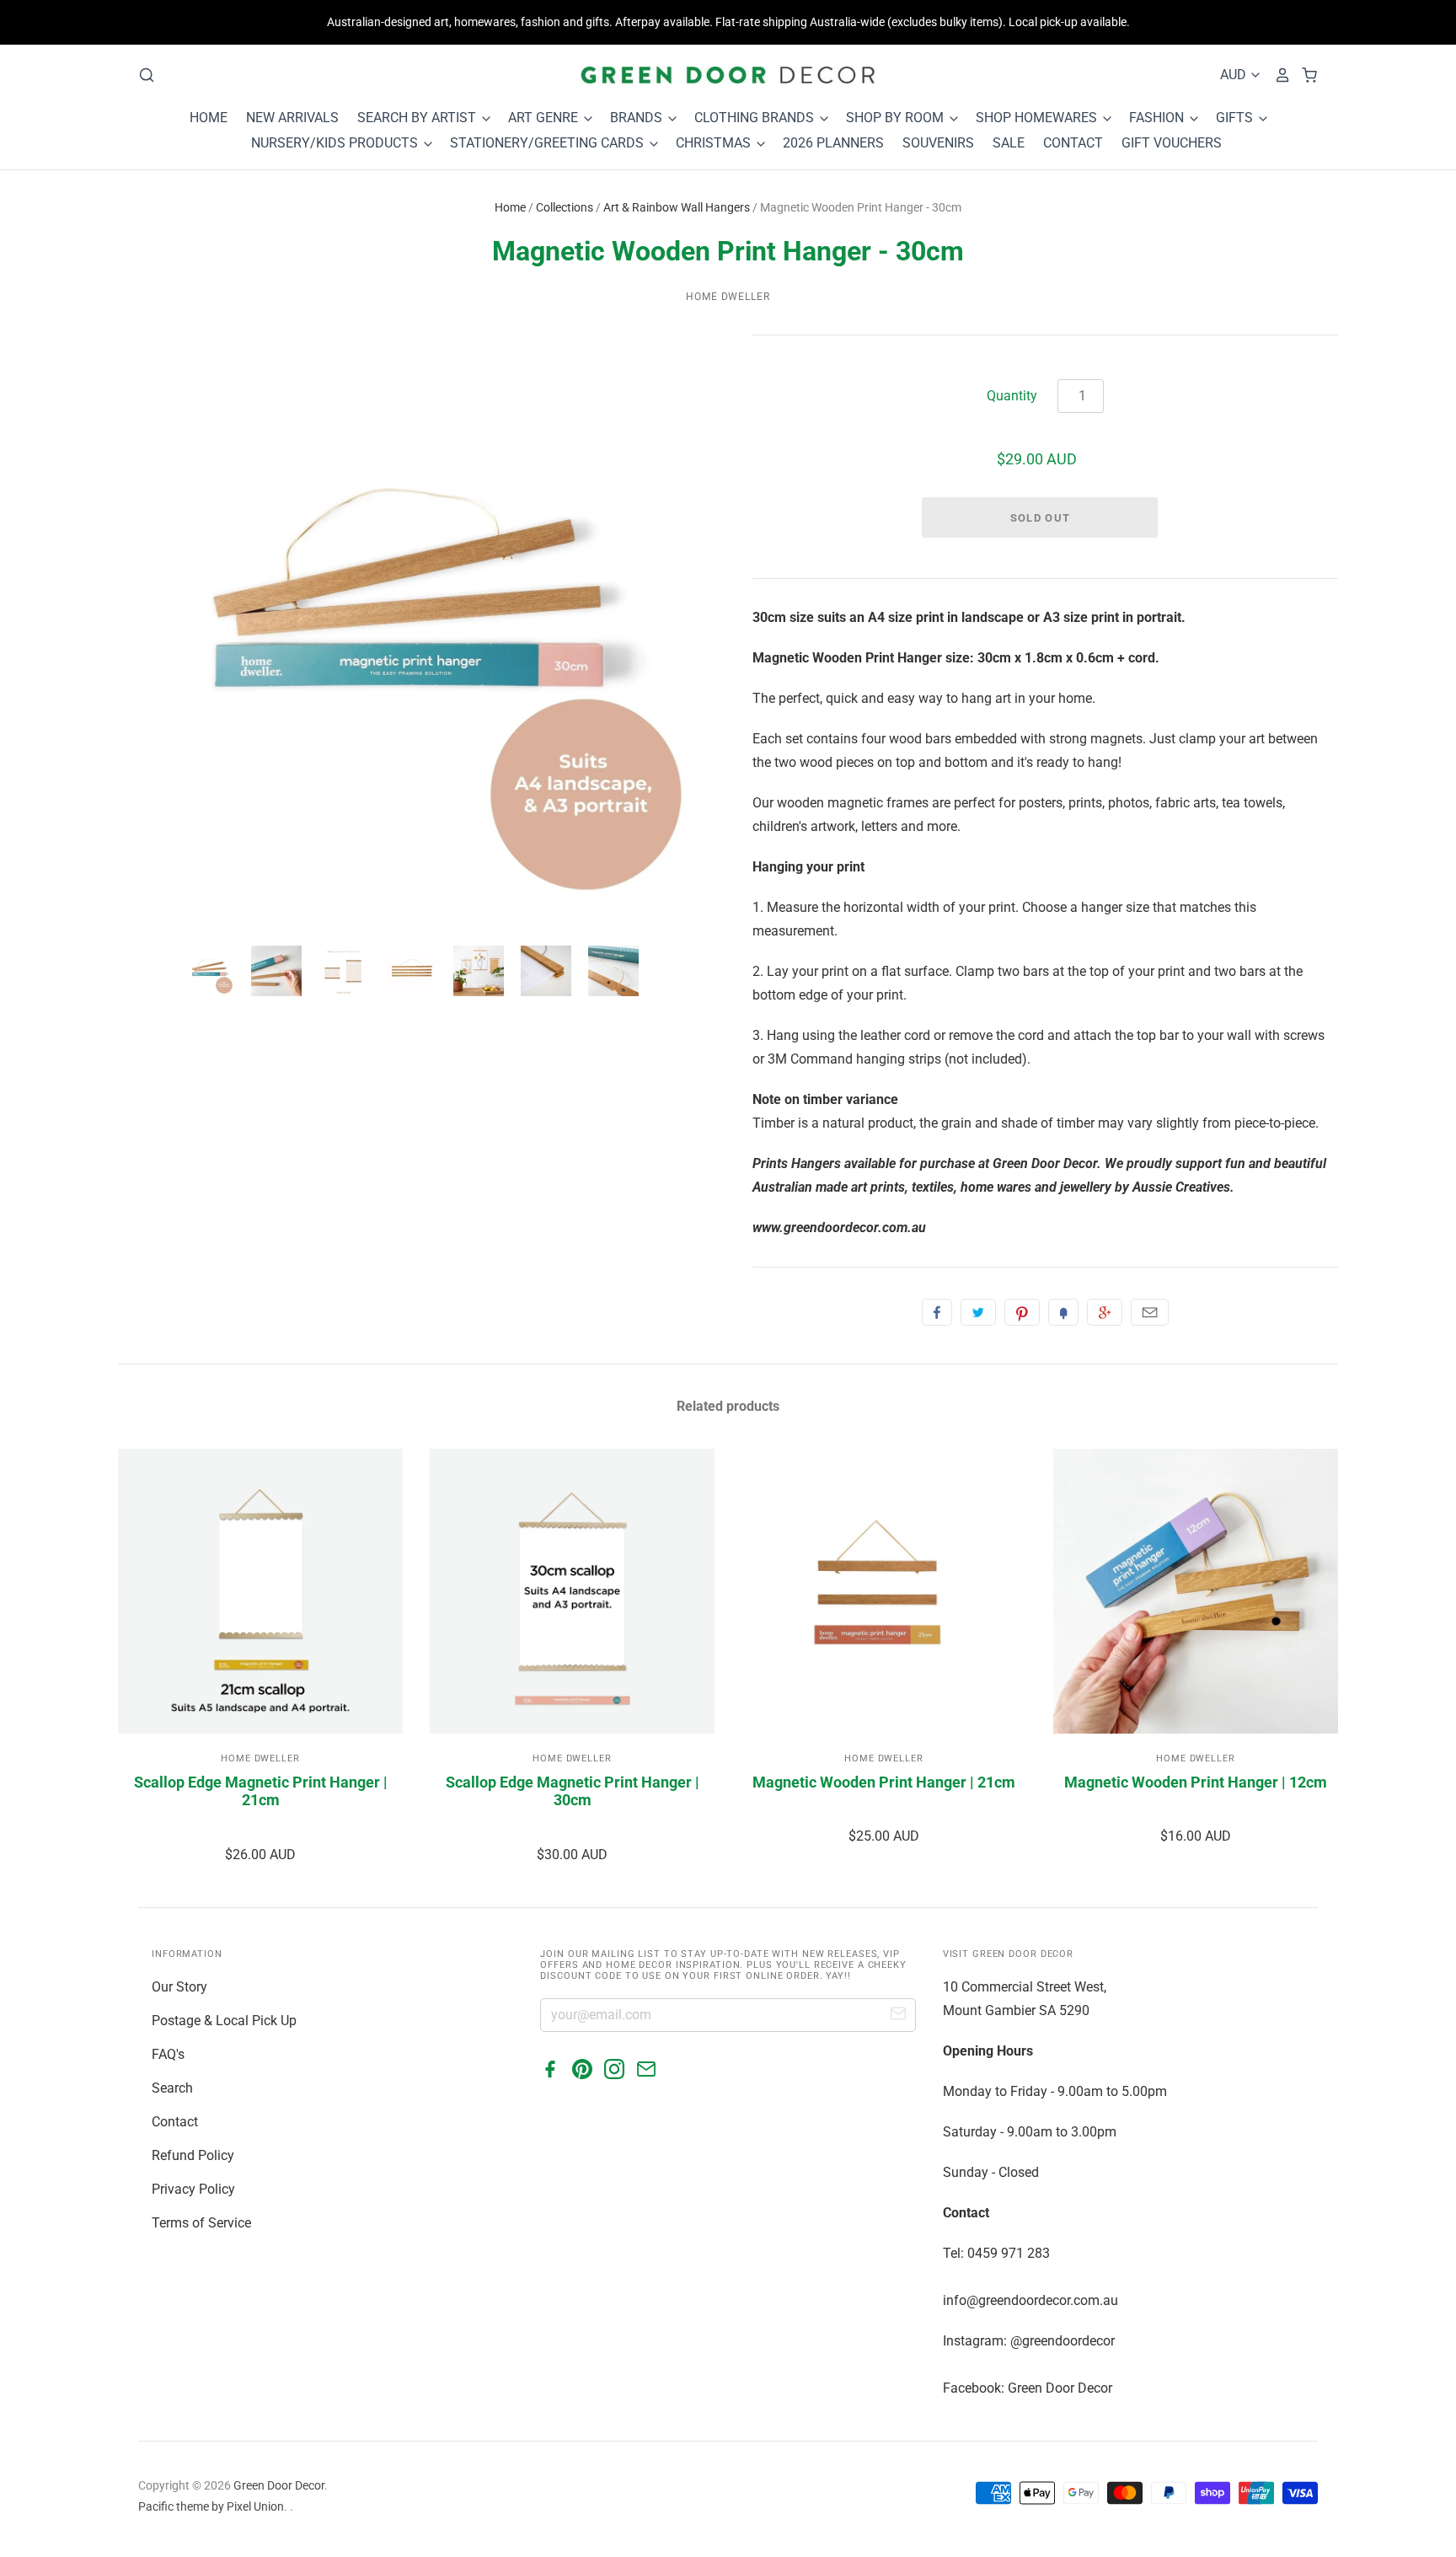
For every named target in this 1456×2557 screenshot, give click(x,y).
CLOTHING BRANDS (756, 118)
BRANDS (638, 118)
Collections (565, 207)
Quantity (1012, 396)
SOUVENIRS (938, 143)
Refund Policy (193, 2155)
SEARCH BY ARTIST (418, 118)
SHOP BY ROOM (897, 118)
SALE (1009, 143)
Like (937, 1312)
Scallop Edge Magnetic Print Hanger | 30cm (573, 1791)
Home (510, 207)
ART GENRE (545, 118)
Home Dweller (728, 297)
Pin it (1022, 1312)
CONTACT (1073, 143)
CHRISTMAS (715, 143)
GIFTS (1236, 118)
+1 (1105, 1312)
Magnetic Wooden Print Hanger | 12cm (1196, 1782)
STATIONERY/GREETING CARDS (549, 143)
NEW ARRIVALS (292, 118)
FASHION (1158, 118)
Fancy (1063, 1312)
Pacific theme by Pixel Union (211, 2506)
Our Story (179, 1987)
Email (1150, 1312)
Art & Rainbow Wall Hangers (677, 207)
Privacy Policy (193, 2189)
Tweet (978, 1312)
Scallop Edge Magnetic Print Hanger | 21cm (261, 1791)
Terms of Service (201, 2223)
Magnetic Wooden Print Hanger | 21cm (884, 1782)
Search (172, 2088)
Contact (175, 2122)
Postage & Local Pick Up (224, 2021)
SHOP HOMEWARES (1038, 118)
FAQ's (168, 2054)
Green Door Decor (279, 2485)
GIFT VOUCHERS (1172, 143)
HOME (209, 118)
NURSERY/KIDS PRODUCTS (336, 143)
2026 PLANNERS (833, 143)
